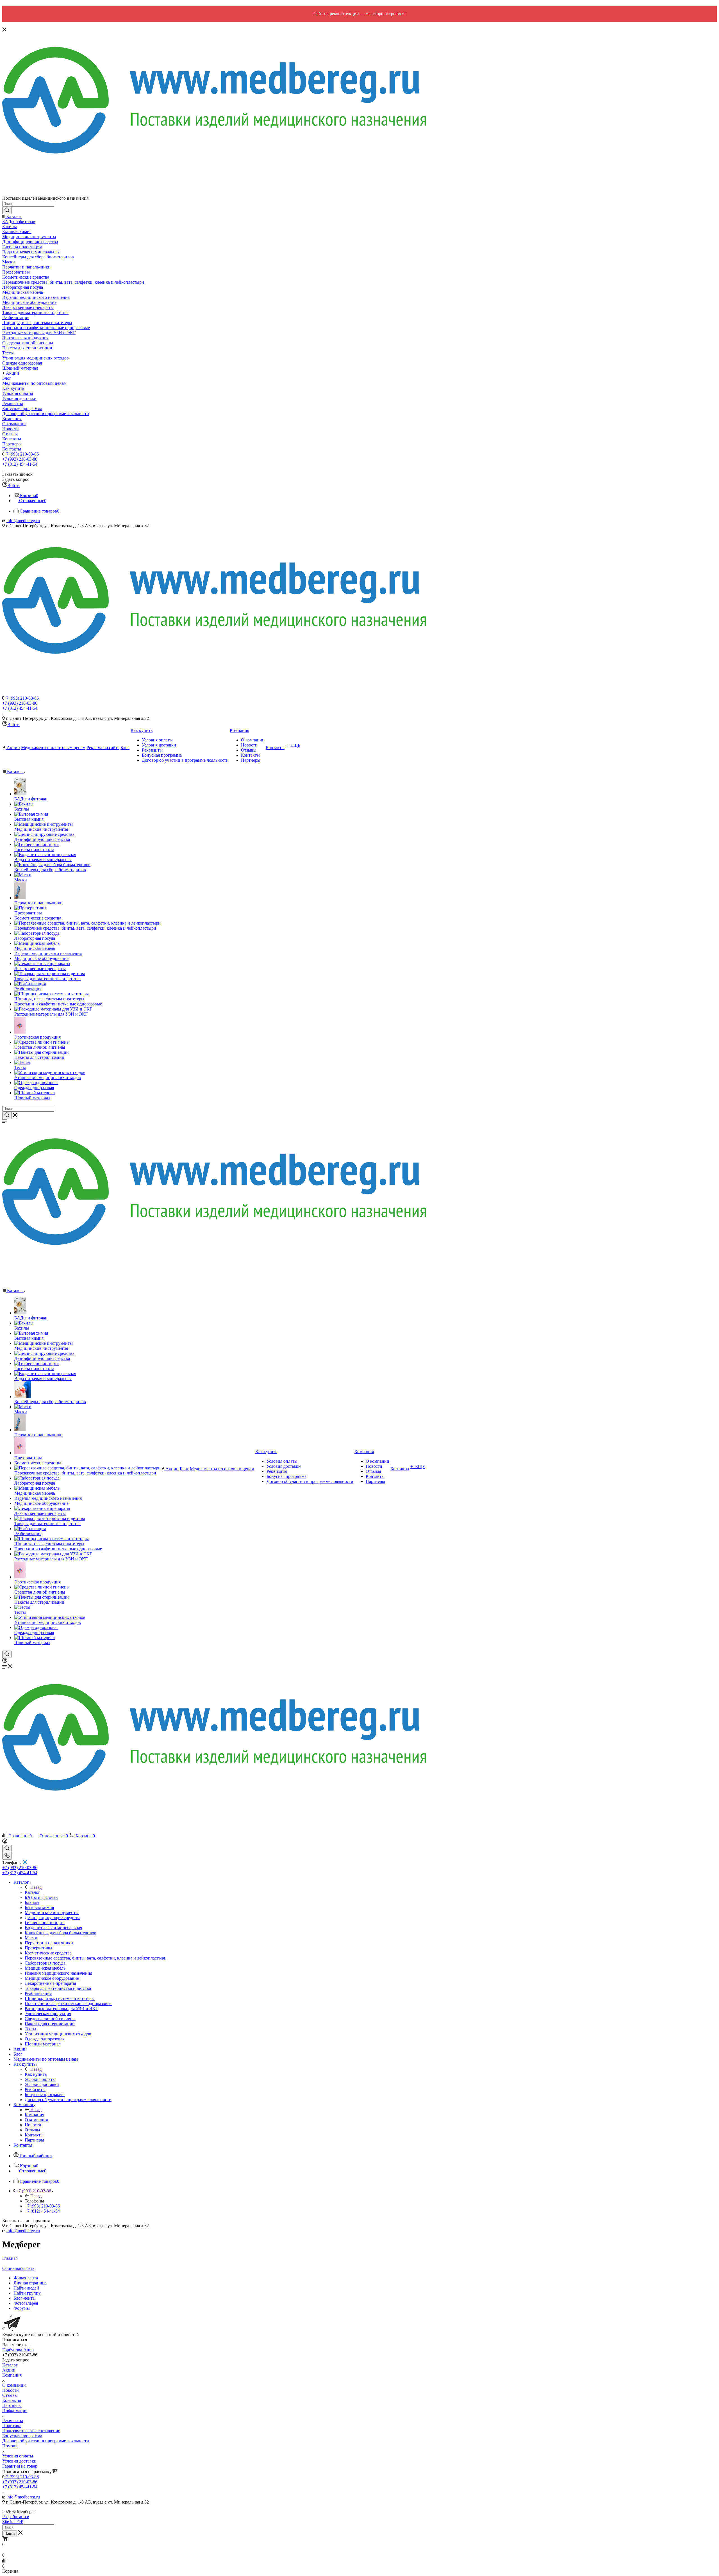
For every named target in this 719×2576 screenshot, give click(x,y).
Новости (11, 2390)
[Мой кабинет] (5, 1661)
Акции (9, 2370)
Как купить (36, 2074)
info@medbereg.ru (23, 521)
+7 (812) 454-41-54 (20, 464)
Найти (10, 2533)
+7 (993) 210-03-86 (21, 454)
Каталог (32, 1892)
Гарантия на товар (20, 2466)
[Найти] (7, 210)
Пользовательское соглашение (31, 2431)
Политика (12, 2426)
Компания (34, 2115)
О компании (14, 2385)
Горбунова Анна (18, 2350)
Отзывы (10, 2395)
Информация (15, 2410)
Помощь (10, 2446)
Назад (36, 1887)
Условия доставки (19, 2461)
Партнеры (12, 2405)
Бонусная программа (22, 2436)
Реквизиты (13, 2421)
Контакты (12, 2400)
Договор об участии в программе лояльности (46, 2441)
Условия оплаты (18, 2456)
